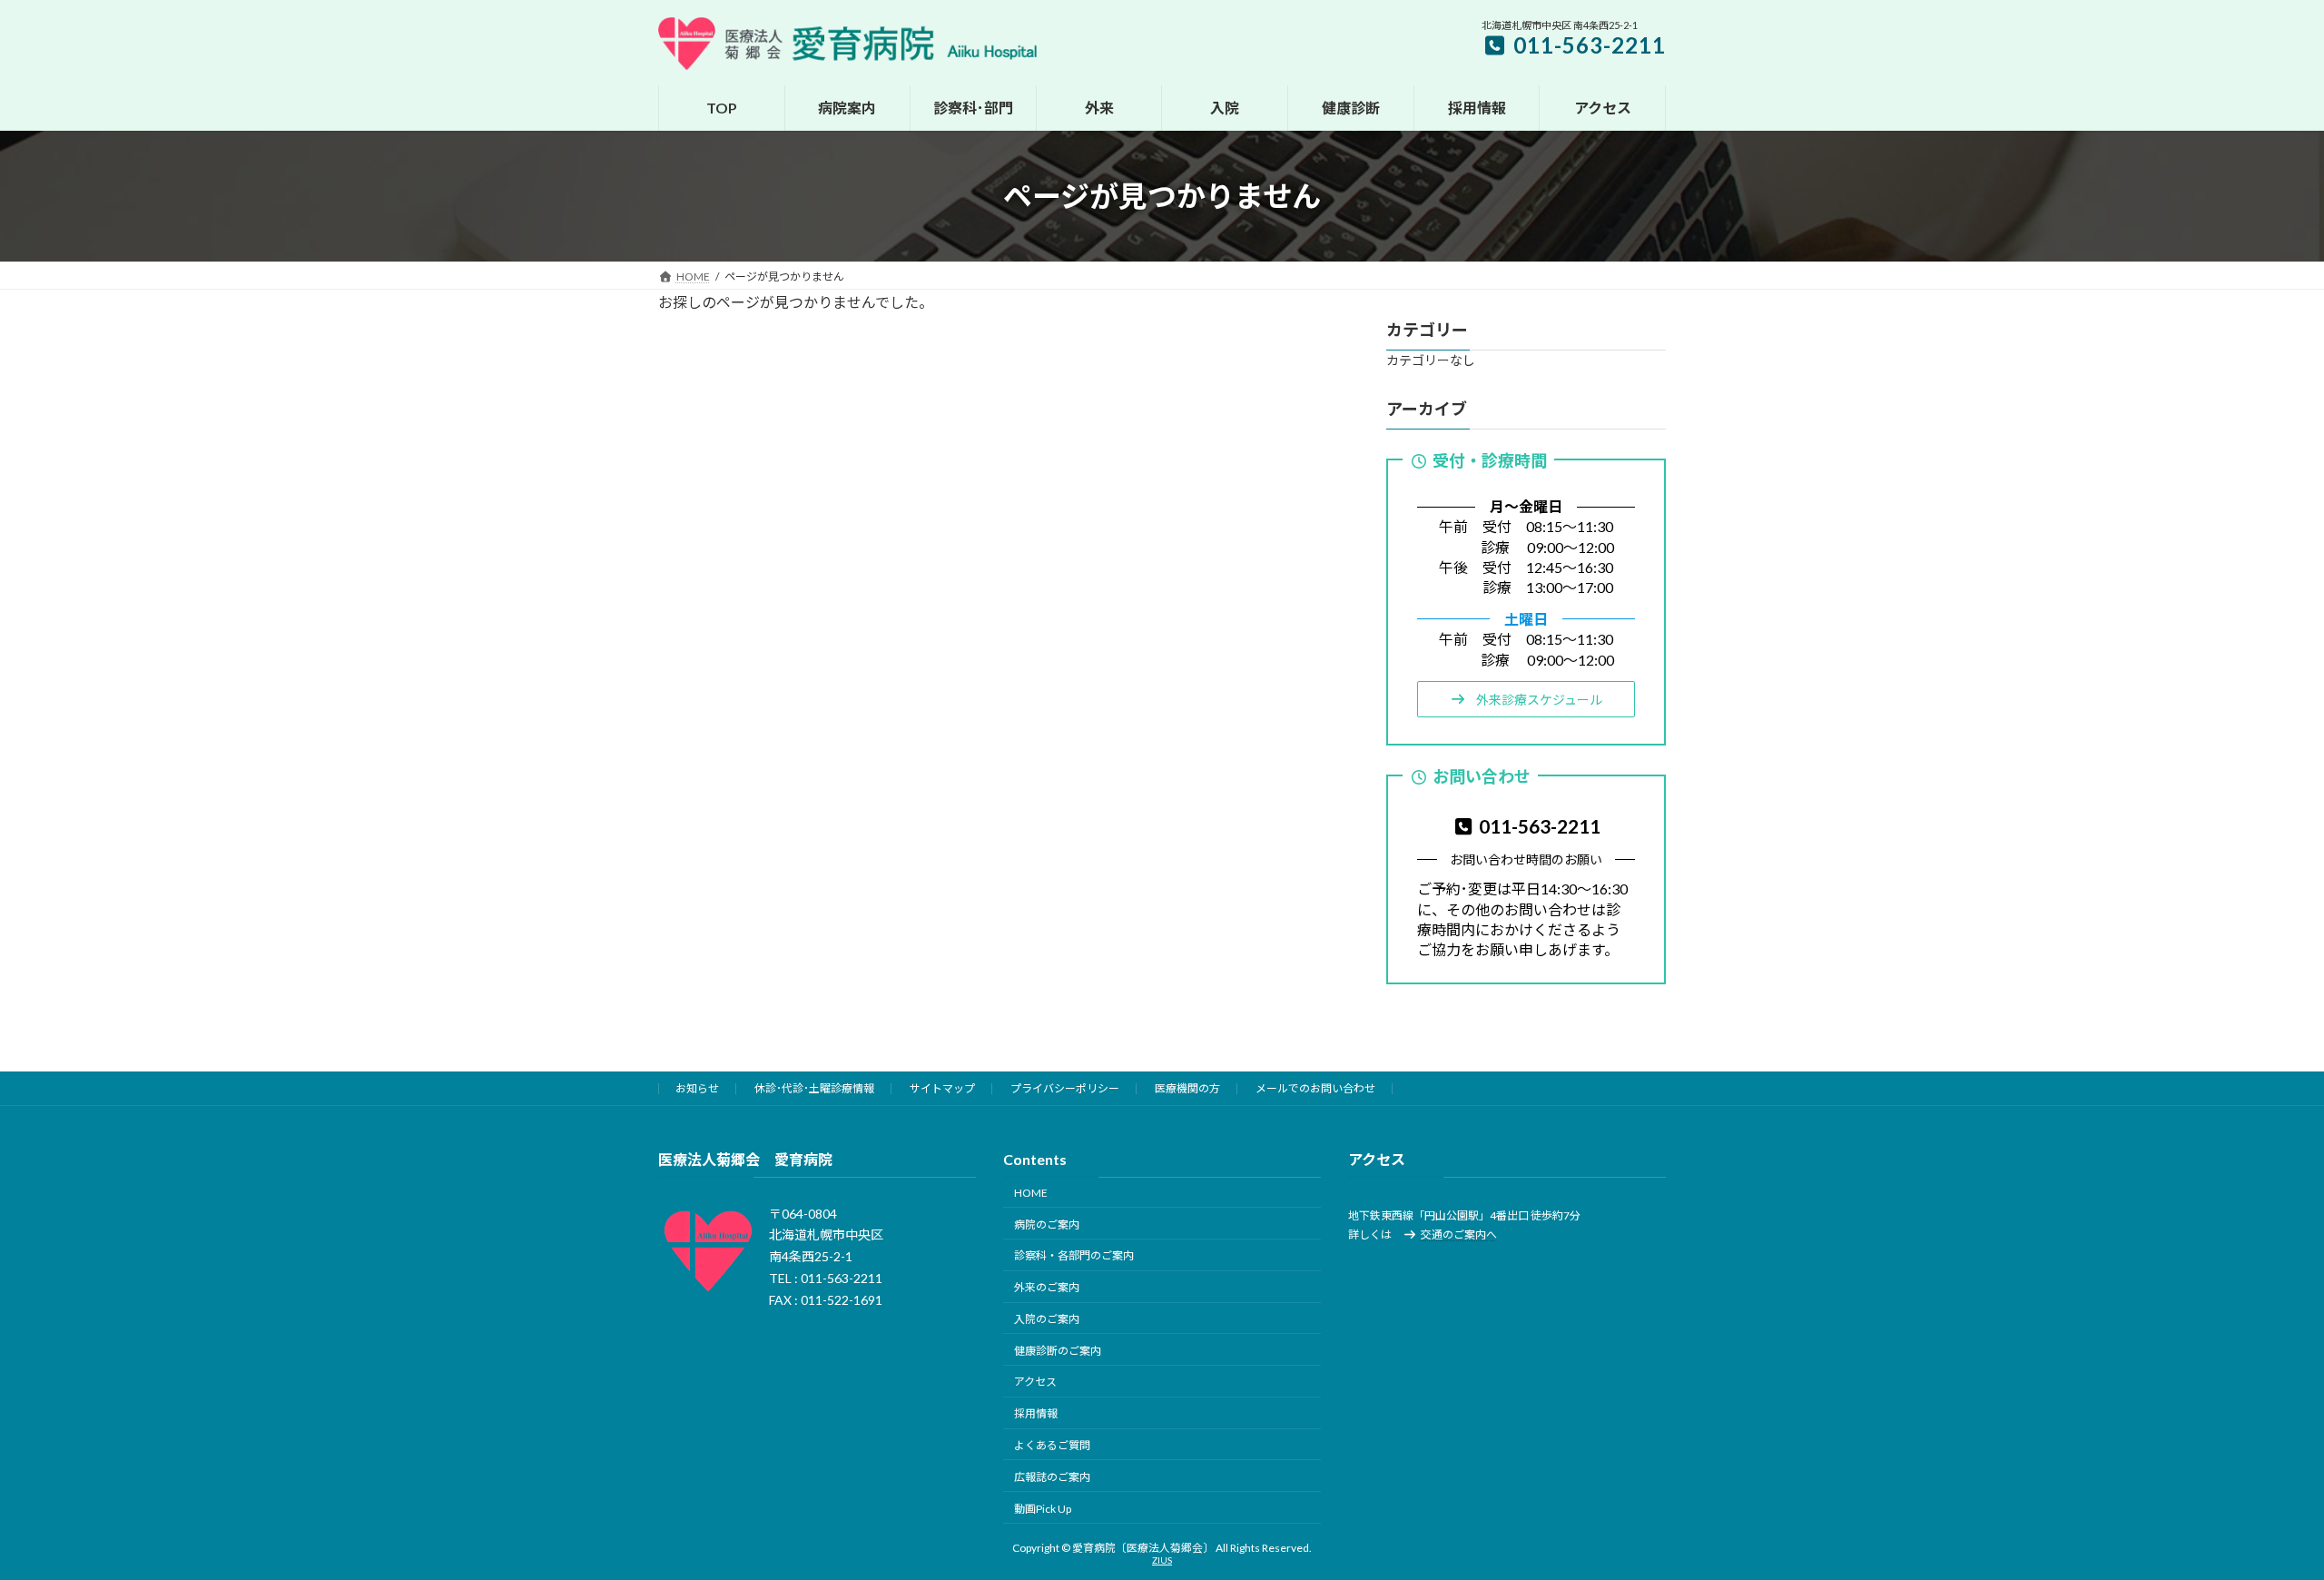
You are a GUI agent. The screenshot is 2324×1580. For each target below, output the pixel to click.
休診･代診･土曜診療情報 (814, 1088)
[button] (1526, 699)
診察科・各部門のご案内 (1074, 1255)
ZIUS (1162, 1560)
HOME (1031, 1193)
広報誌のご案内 (1052, 1477)
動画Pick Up (1043, 1508)
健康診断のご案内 (1058, 1350)
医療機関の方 (1187, 1088)
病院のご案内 (1047, 1224)
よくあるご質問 (1052, 1445)
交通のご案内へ (1459, 1234)
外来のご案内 (1047, 1287)
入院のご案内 (1047, 1319)
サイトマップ (942, 1088)
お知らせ (697, 1088)
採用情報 (1036, 1413)
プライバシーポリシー (1065, 1088)
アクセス (1035, 1382)
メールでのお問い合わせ (1315, 1088)
